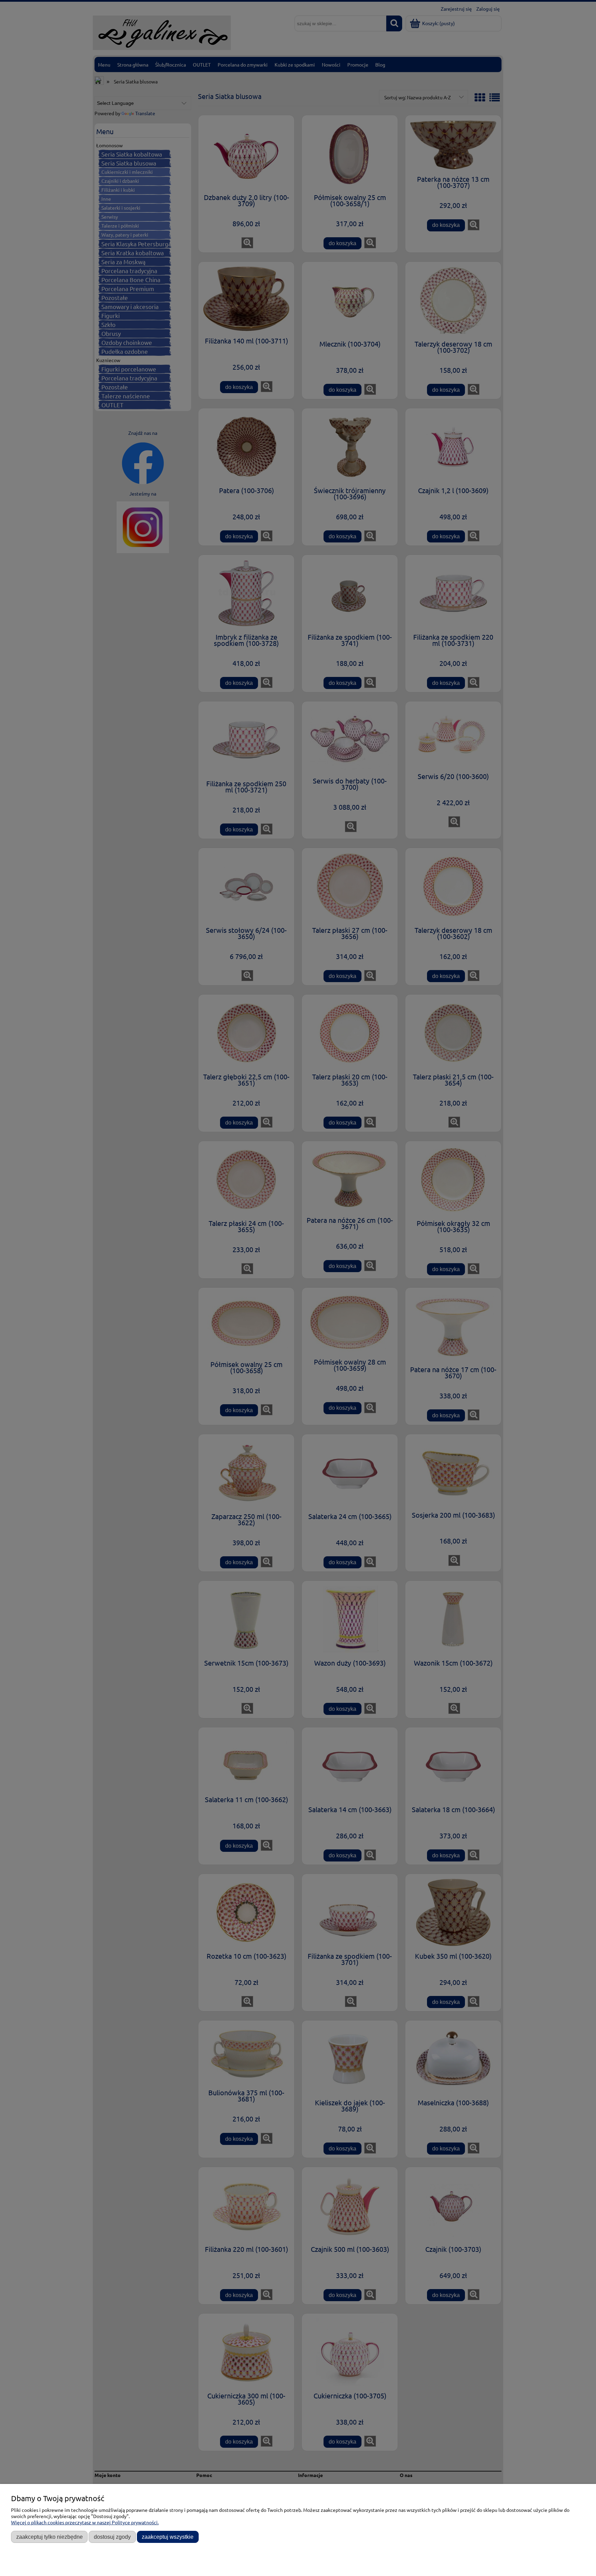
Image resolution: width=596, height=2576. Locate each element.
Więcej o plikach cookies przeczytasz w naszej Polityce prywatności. (85, 2522)
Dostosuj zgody (112, 2537)
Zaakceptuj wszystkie (168, 2537)
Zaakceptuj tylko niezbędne (49, 2537)
